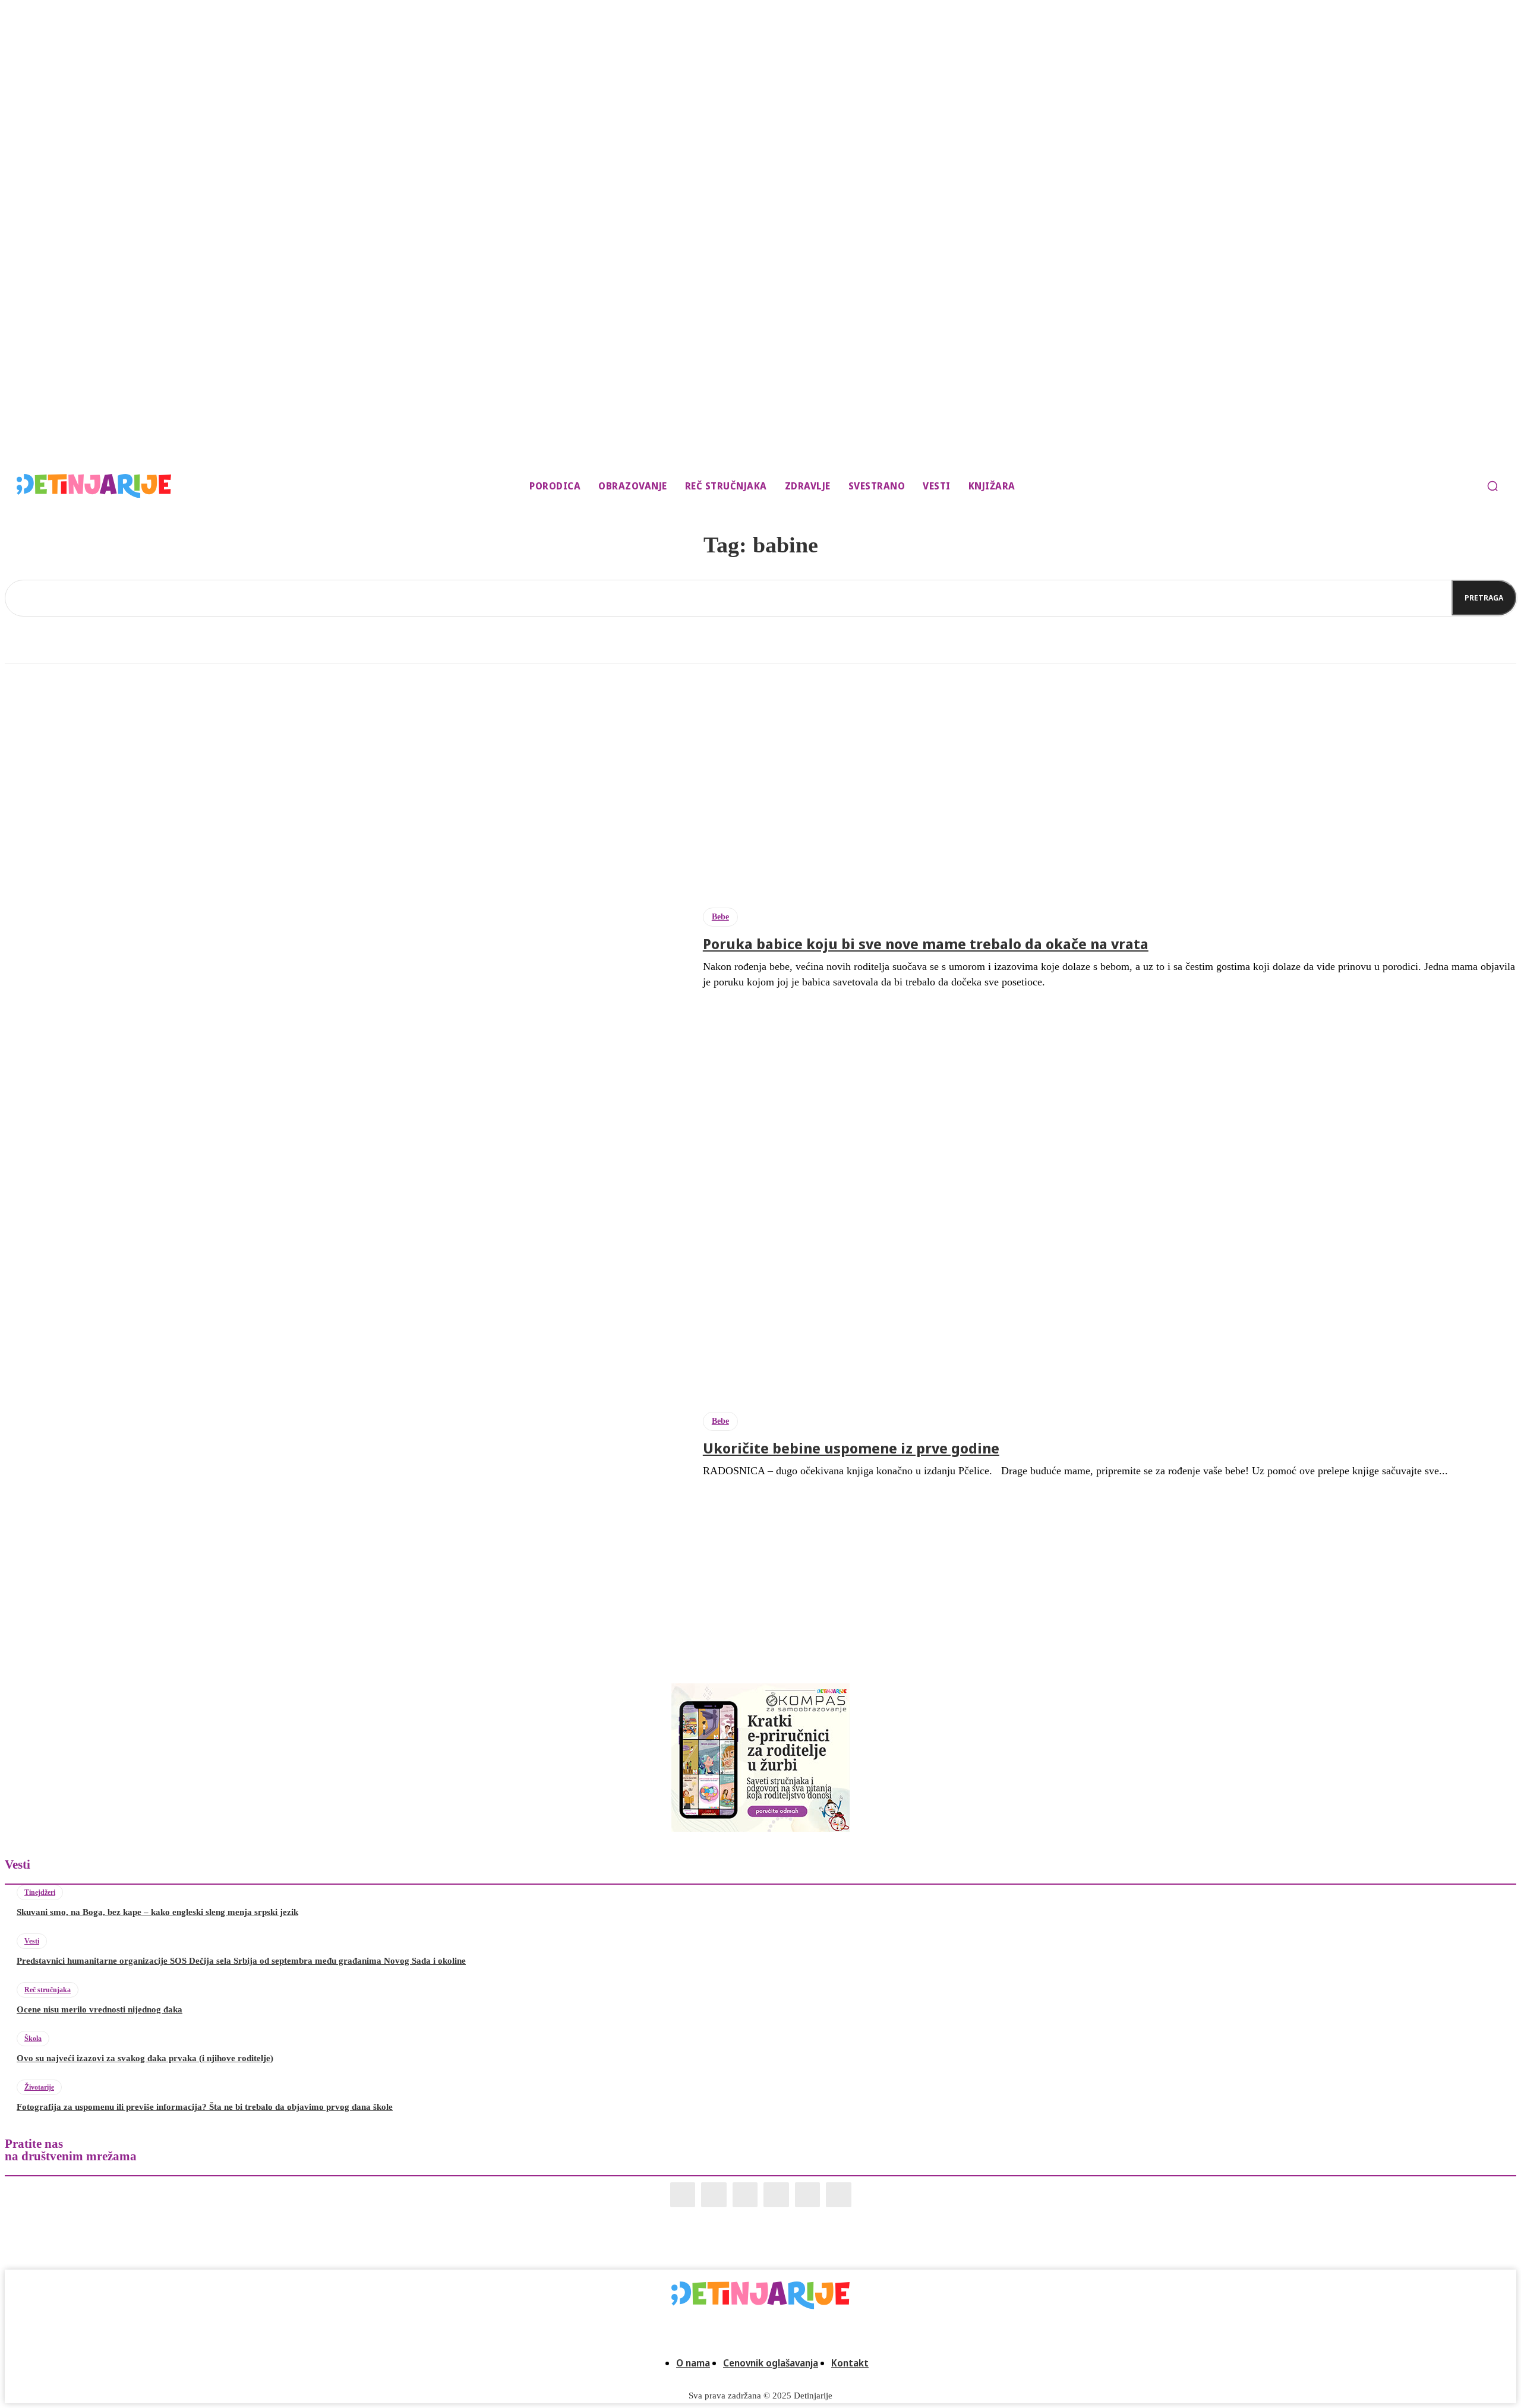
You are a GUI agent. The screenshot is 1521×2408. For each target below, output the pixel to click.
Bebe (720, 917)
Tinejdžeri (40, 1892)
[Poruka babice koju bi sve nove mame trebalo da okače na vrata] (345, 948)
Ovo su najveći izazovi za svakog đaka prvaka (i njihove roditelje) (145, 2058)
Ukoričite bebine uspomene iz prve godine (851, 1448)
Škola (33, 2039)
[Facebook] (683, 2195)
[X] (808, 2195)
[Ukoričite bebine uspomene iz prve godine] (345, 1445)
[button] (1492, 486)
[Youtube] (839, 2195)
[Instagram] (714, 2195)
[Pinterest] (776, 2195)
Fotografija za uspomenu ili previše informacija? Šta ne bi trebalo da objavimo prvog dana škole (205, 2107)
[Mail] (745, 2195)
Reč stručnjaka (48, 1990)
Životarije (39, 2087)
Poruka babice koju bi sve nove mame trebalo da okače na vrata (926, 944)
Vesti (32, 1941)
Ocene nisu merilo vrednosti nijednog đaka (100, 2009)
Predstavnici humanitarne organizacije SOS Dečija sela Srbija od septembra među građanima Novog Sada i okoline (241, 1961)
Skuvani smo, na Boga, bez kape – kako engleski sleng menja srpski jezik (157, 1912)
